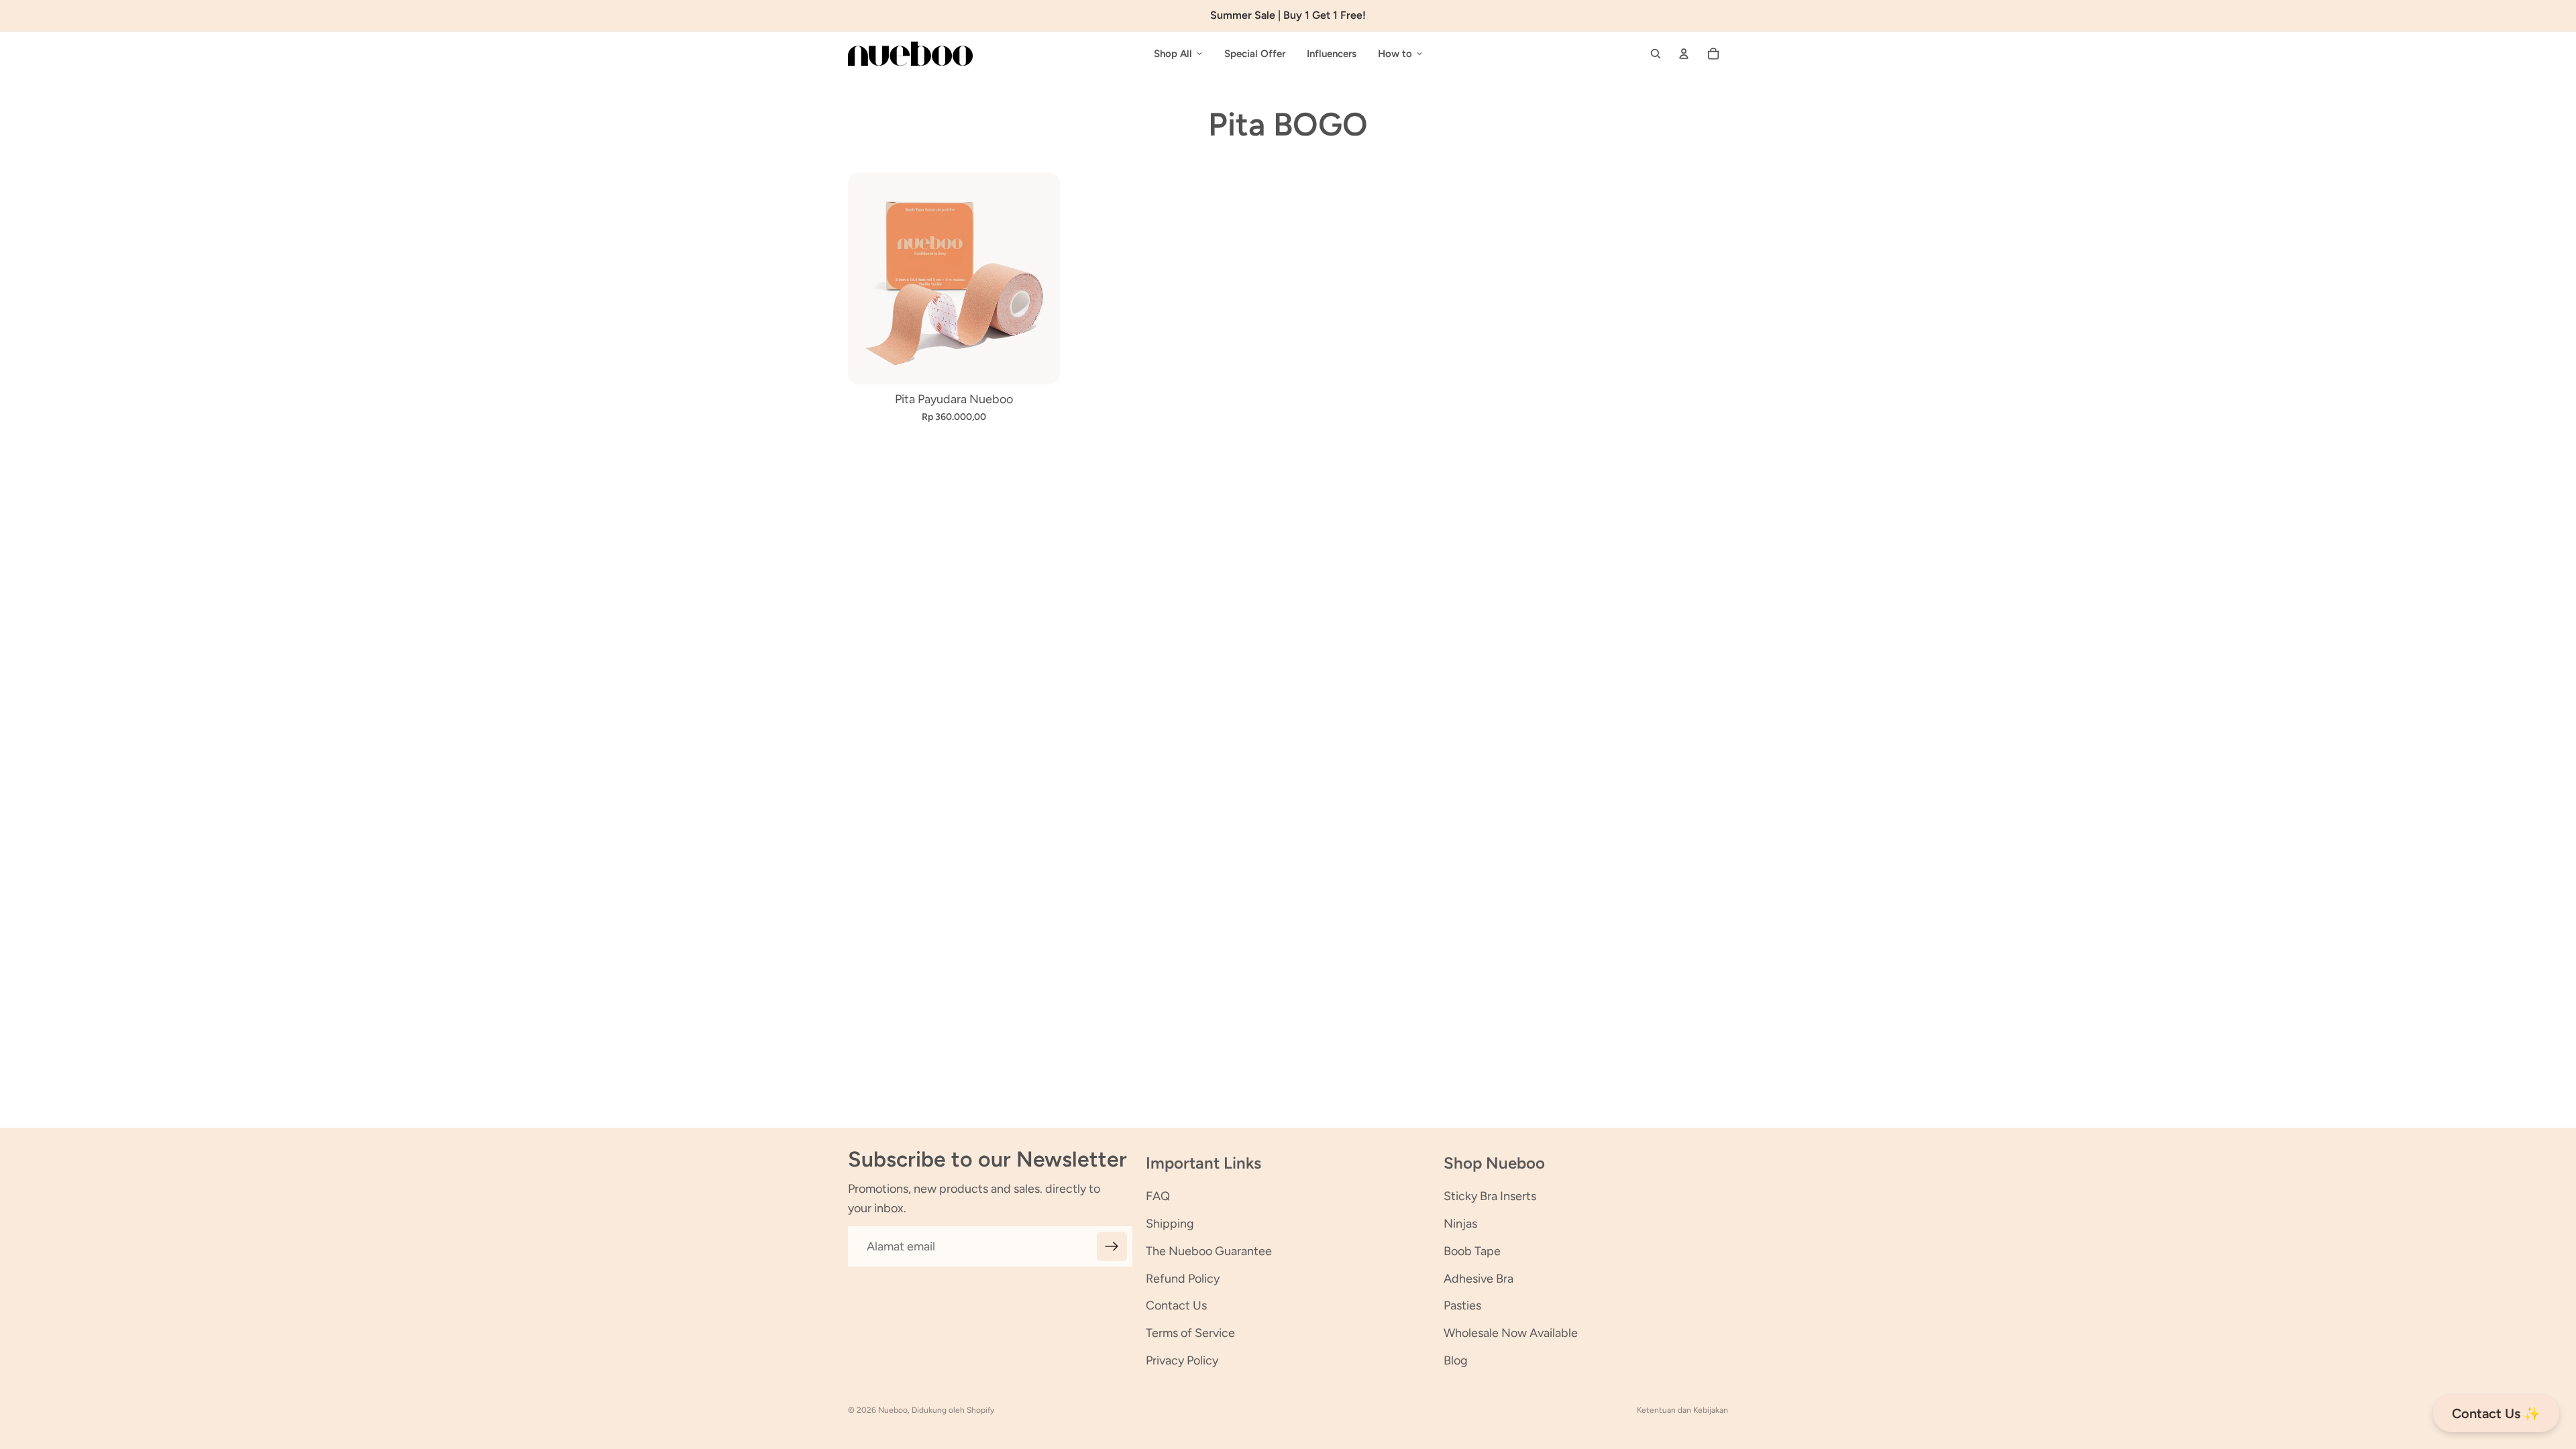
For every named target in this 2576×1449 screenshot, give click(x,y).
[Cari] (1656, 54)
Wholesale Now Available (1511, 1333)
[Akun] (1684, 54)
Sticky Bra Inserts (1490, 1196)
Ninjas (1460, 1224)
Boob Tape (1472, 1251)
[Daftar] (1112, 1247)
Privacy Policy (1182, 1360)
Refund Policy (1183, 1279)
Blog (1456, 1360)
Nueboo (893, 1410)
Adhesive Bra (1479, 1279)
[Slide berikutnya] (1040, 278)
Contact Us (1176, 1305)
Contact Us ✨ (2496, 1413)
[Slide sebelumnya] (868, 278)
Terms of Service (1190, 1333)
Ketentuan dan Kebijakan (1682, 1410)
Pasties (1462, 1305)
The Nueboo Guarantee (1209, 1251)
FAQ (1158, 1196)
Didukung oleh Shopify (953, 1410)
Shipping (1170, 1224)
